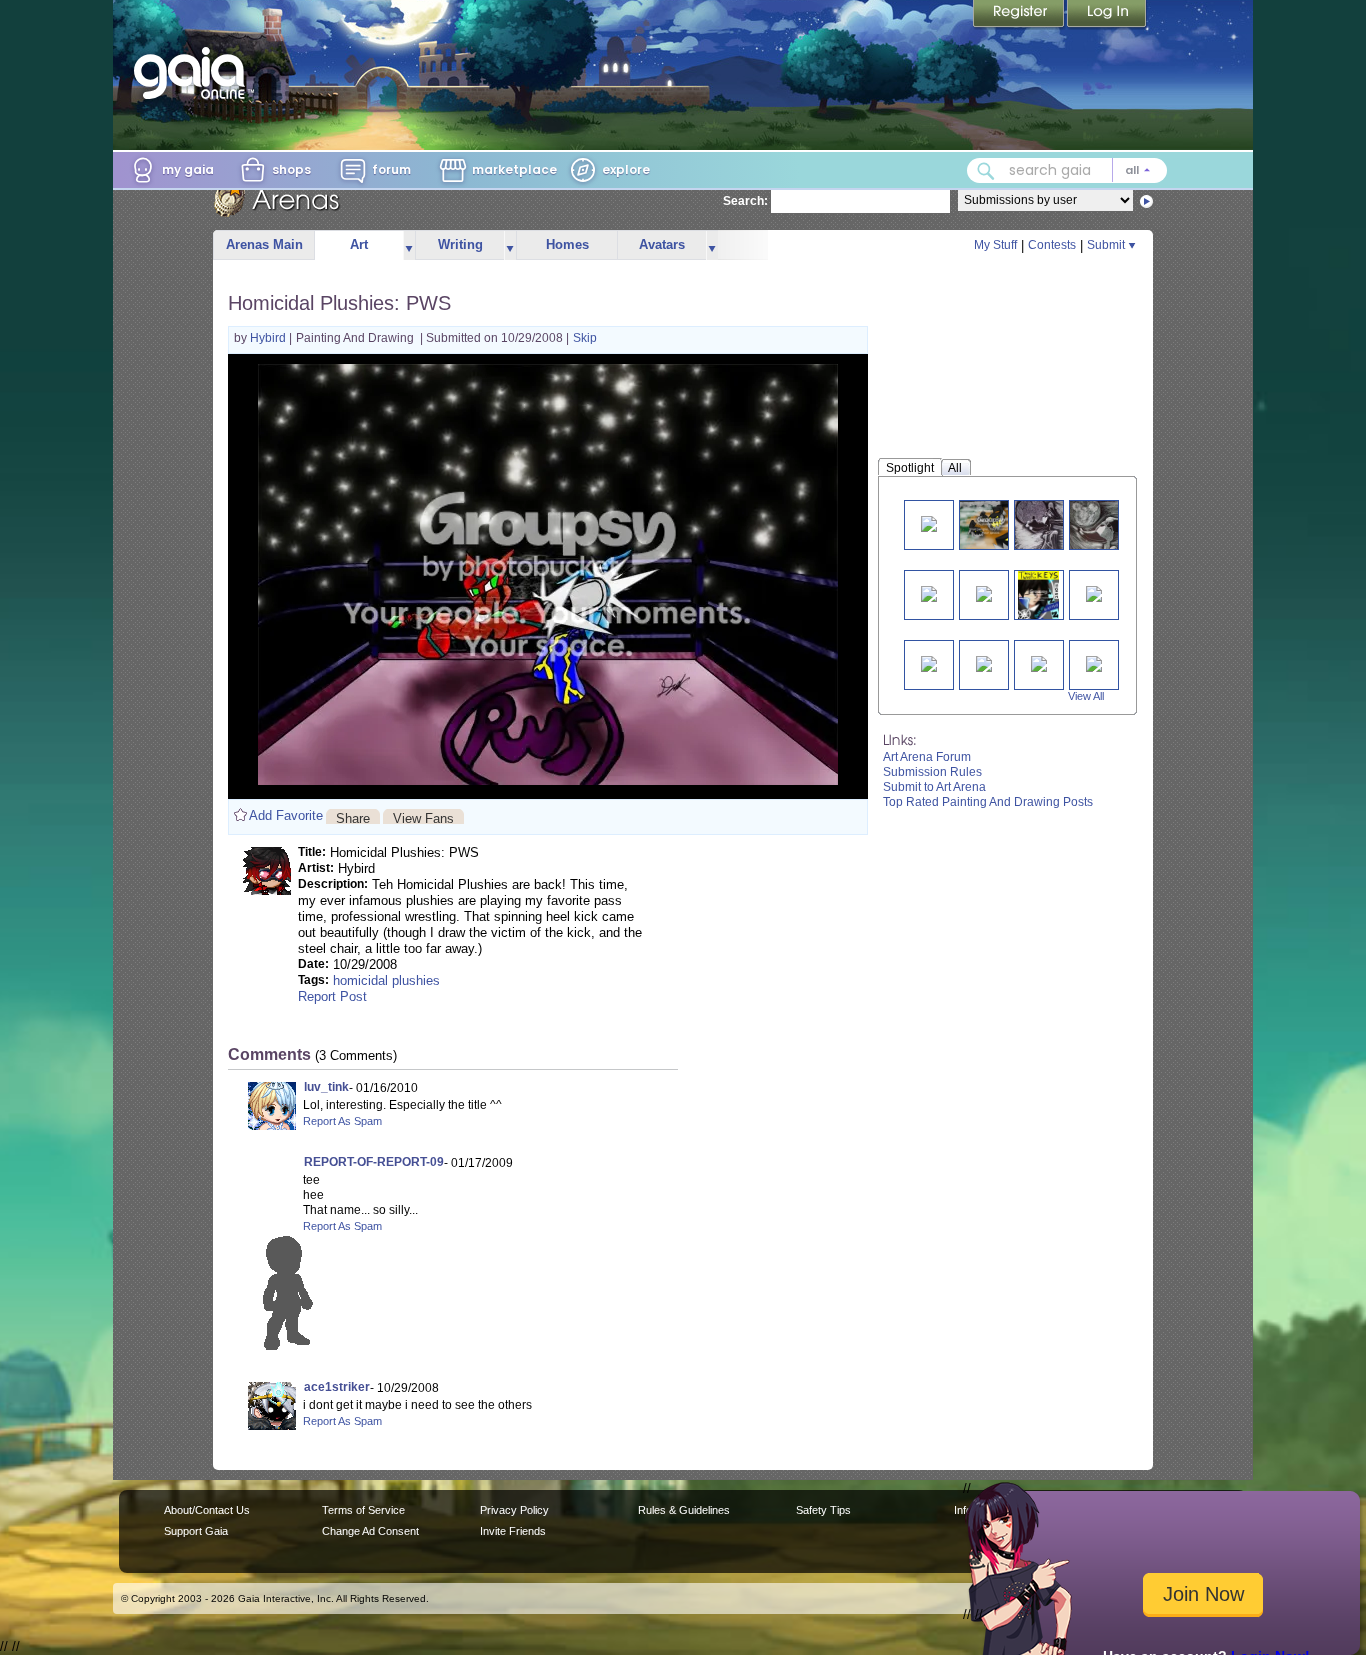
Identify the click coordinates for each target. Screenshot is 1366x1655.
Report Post (332, 996)
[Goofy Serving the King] (1047, 524)
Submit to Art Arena (934, 787)
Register (1020, 15)
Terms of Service (363, 1510)
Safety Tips (823, 1510)
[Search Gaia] (986, 171)
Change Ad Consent (370, 1531)
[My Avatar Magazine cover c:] (1038, 594)
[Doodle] (984, 662)
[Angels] (1039, 662)
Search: (745, 201)
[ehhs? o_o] (984, 592)
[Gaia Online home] (194, 73)
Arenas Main (264, 244)
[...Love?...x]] (1094, 592)
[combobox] (1067, 170)
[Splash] (1094, 662)
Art (359, 244)
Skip (585, 338)
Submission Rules (932, 772)
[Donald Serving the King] (1102, 524)
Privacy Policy (514, 1510)
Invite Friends (513, 1531)
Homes (567, 244)
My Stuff (995, 245)
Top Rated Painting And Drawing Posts (988, 802)
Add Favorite (286, 815)
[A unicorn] (929, 662)
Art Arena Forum (927, 757)
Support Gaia (196, 1531)
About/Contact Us (207, 1510)
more (409, 245)
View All (1086, 696)
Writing (460, 244)
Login (1107, 15)
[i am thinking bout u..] (929, 592)
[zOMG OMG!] (991, 524)
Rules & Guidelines (684, 1510)
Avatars (662, 244)
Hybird (269, 338)
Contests (1052, 245)
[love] (929, 522)
